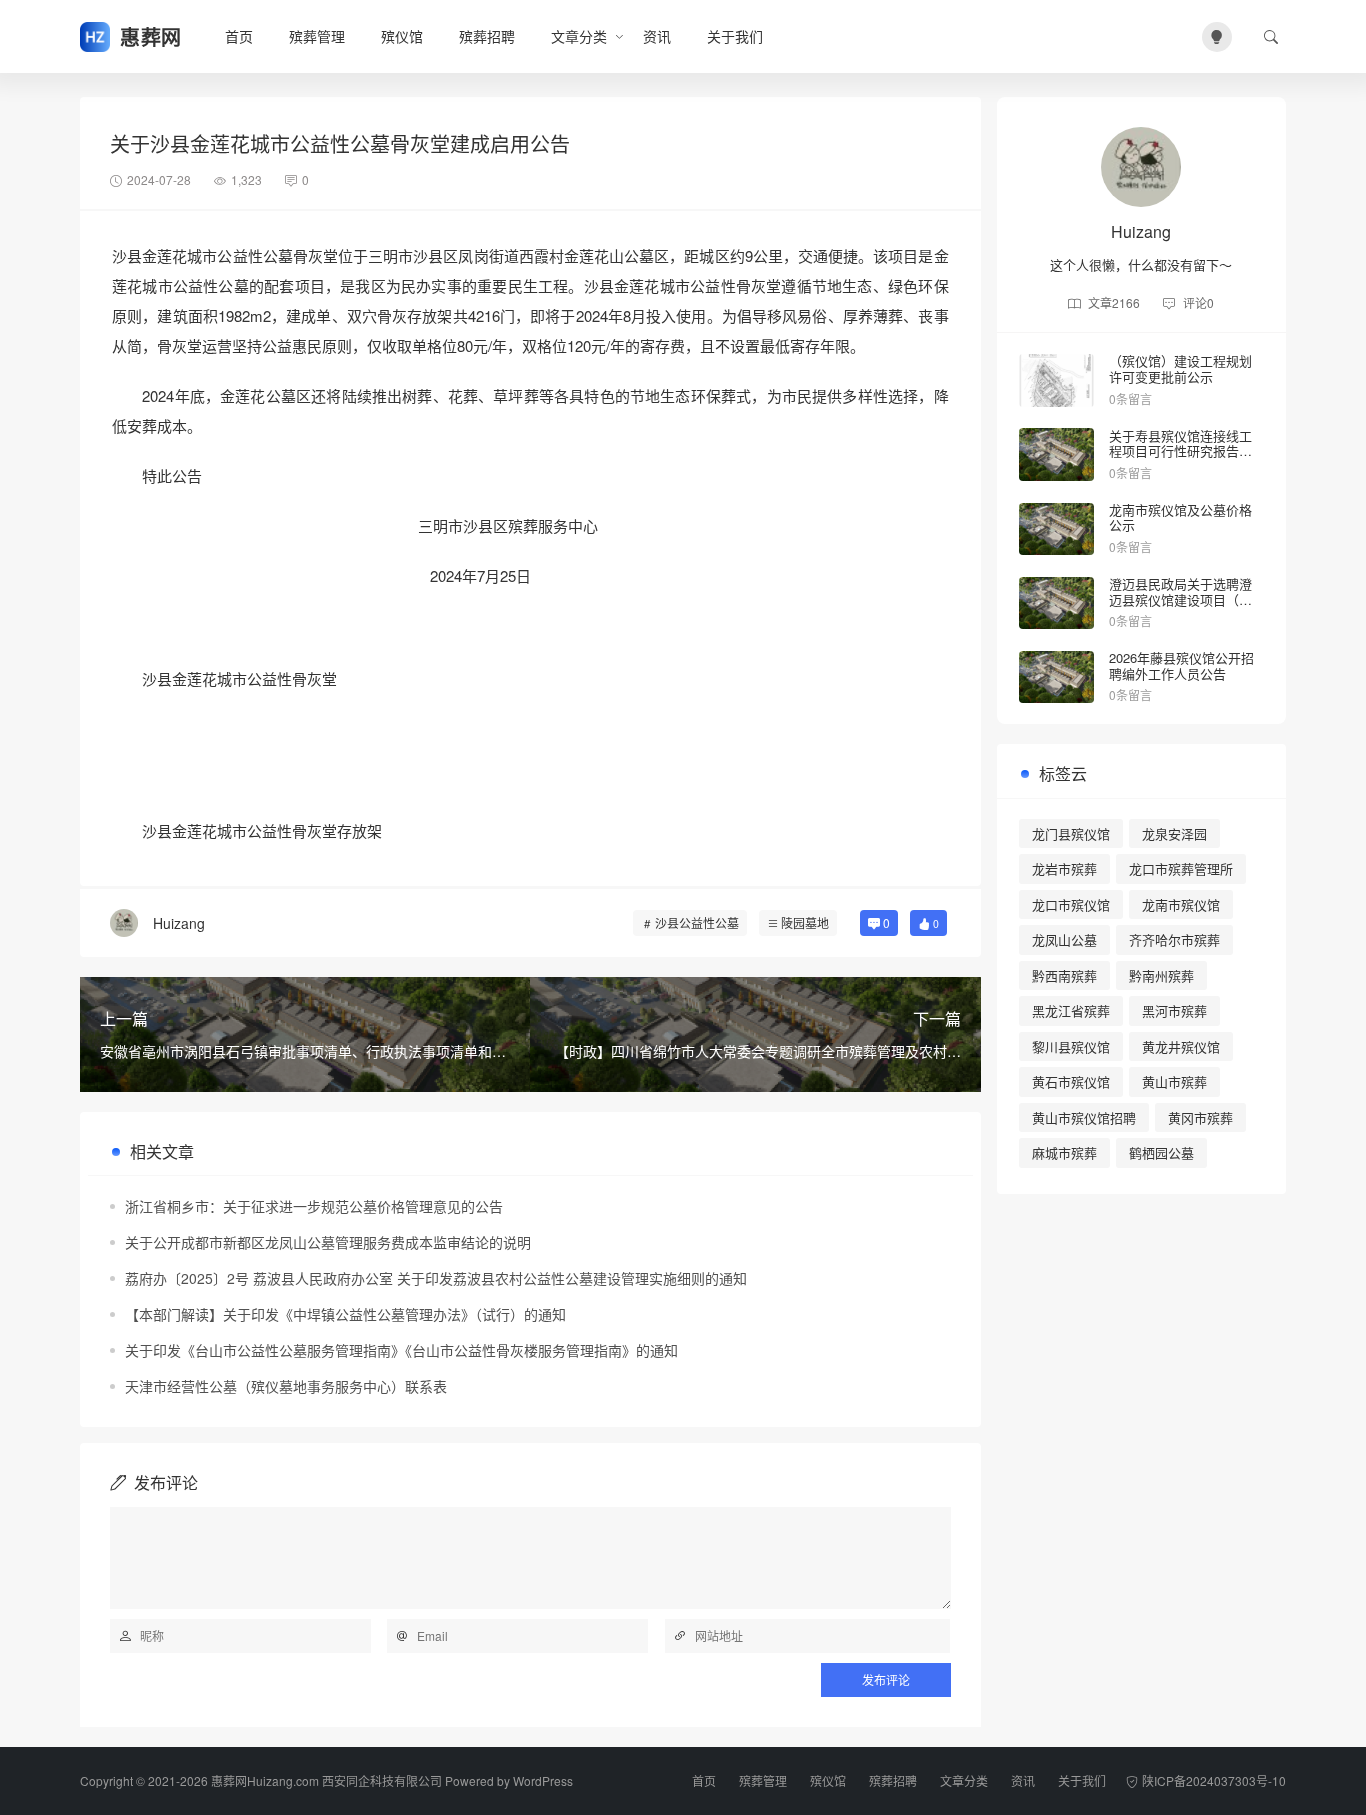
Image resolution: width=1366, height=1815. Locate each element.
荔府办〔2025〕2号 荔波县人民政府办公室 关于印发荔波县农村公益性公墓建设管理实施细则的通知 (436, 1278)
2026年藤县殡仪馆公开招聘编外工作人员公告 (1181, 665)
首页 (239, 36)
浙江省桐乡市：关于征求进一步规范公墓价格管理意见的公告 (314, 1206)
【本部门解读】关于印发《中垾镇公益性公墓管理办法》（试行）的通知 (345, 1314)
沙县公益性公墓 (697, 922)
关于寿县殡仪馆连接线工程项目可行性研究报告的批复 (1180, 451)
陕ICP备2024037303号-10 (1214, 1780)
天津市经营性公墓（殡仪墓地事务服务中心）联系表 (286, 1386)
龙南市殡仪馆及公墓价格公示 (1180, 517)
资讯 (657, 36)
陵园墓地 (805, 922)
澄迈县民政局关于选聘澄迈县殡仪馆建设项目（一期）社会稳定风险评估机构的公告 (1180, 607)
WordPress (543, 1780)
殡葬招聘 (487, 36)
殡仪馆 (402, 36)
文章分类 (579, 36)
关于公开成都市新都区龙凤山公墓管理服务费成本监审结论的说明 (328, 1242)
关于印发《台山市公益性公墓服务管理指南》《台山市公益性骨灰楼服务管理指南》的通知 (401, 1350)
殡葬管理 (317, 36)
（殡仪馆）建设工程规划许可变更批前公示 (1180, 368)
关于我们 (735, 36)
